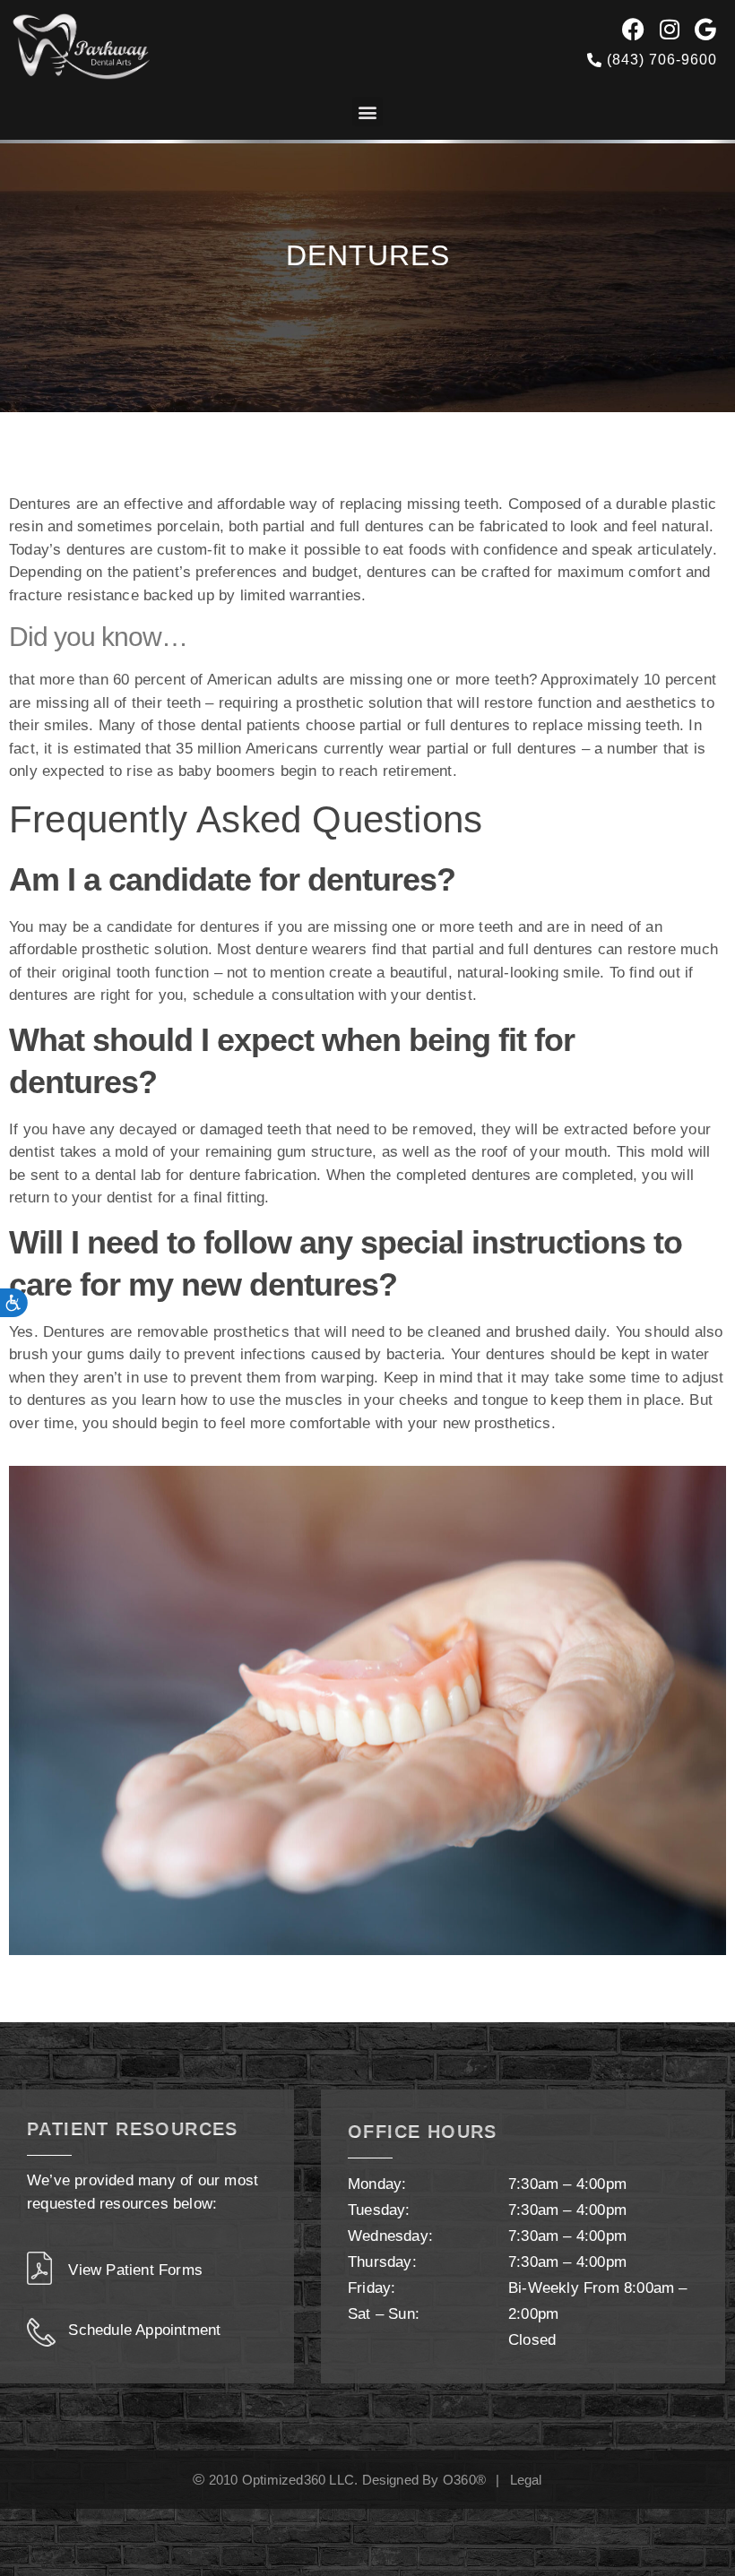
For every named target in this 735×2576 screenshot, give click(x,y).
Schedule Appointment (144, 2330)
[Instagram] (670, 29)
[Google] (706, 29)
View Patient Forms (135, 2270)
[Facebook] (634, 29)
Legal (526, 2480)
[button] (367, 112)
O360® (464, 2480)
